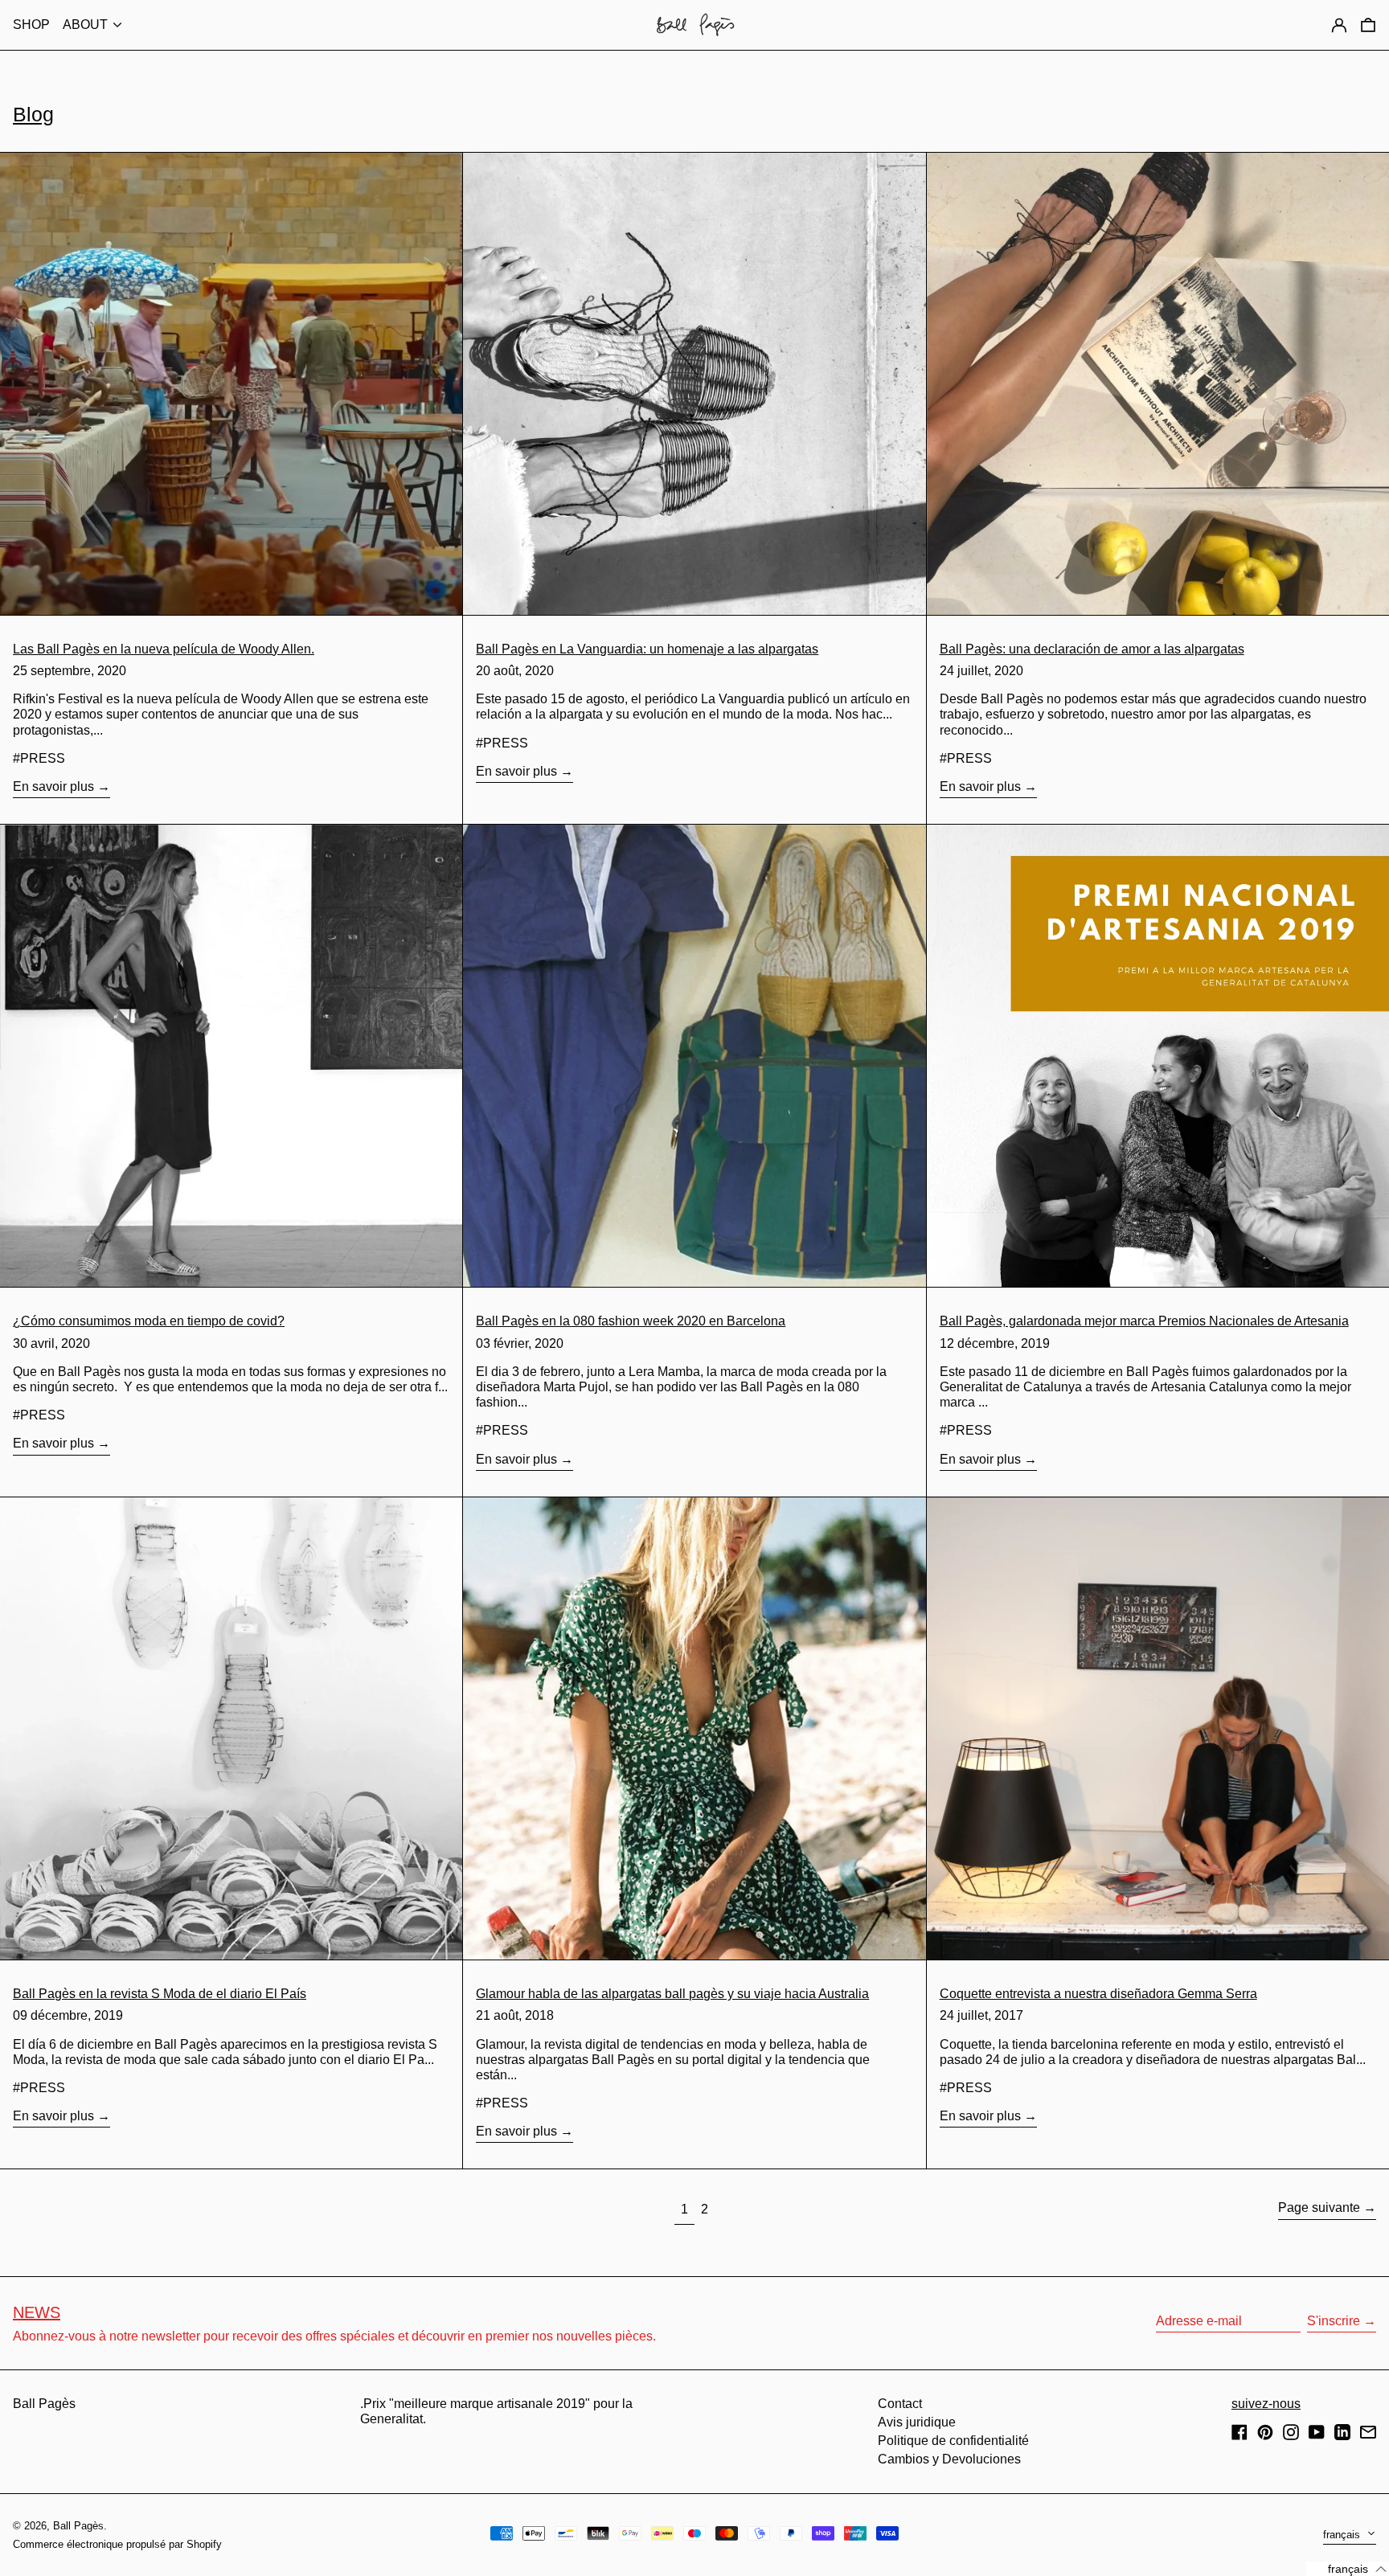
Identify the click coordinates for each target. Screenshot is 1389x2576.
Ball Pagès (44, 2404)
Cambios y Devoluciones (949, 2459)
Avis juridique (917, 2422)
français (1343, 2535)
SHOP (31, 25)
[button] (1368, 25)
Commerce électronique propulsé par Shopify (117, 2544)
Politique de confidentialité (953, 2441)
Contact (900, 2404)
